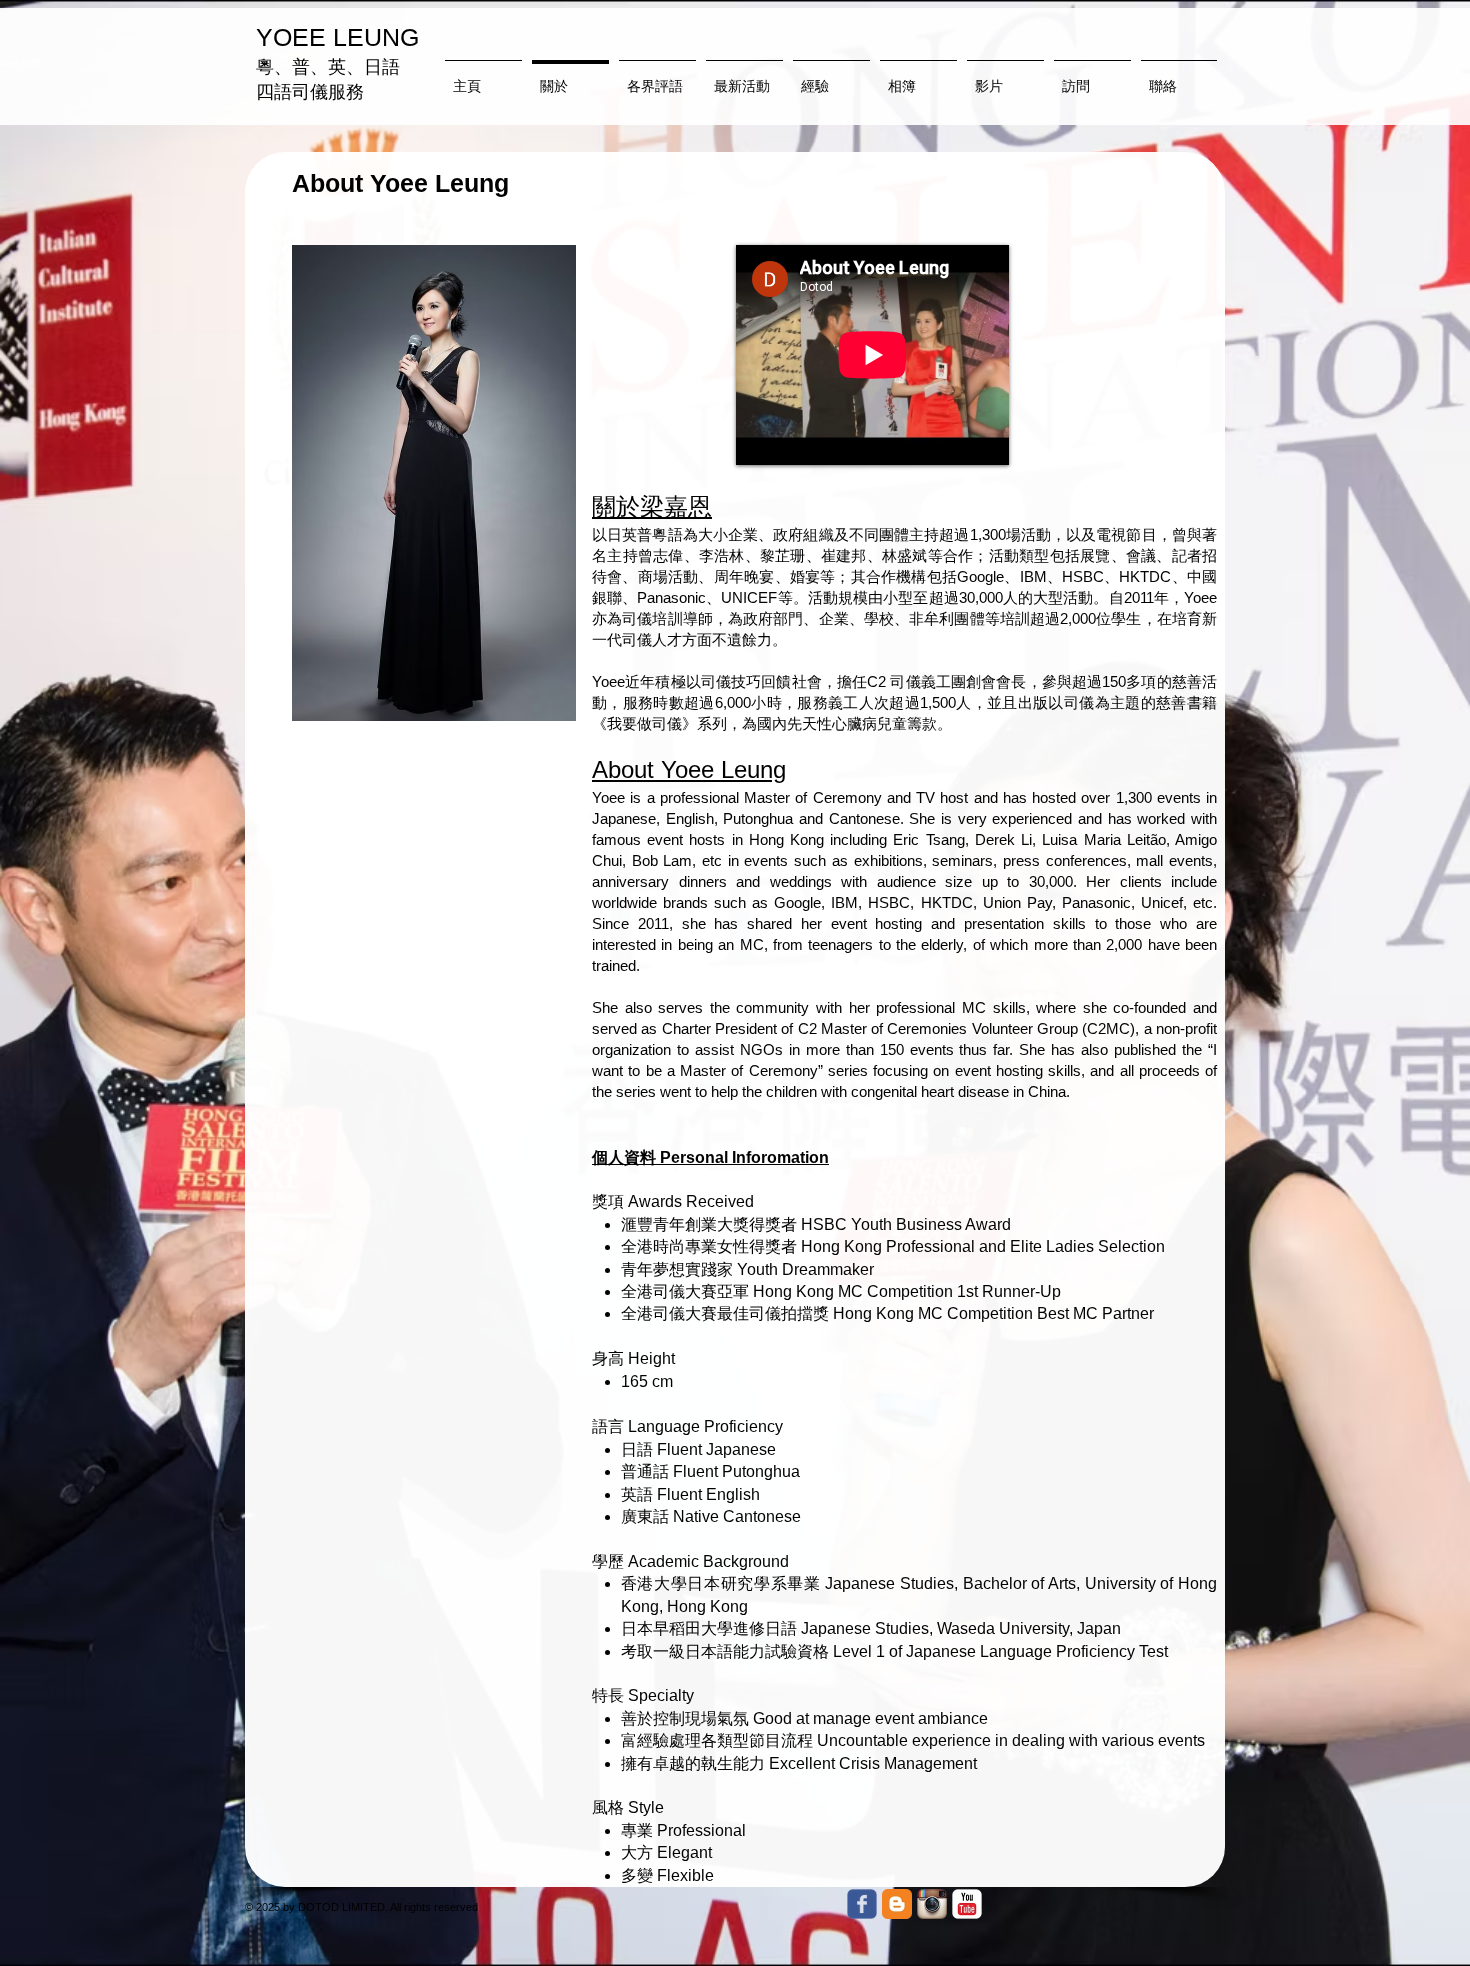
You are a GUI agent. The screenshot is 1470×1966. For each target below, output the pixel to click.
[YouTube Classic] (967, 1904)
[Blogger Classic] (897, 1904)
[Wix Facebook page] (862, 1904)
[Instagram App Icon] (932, 1904)
